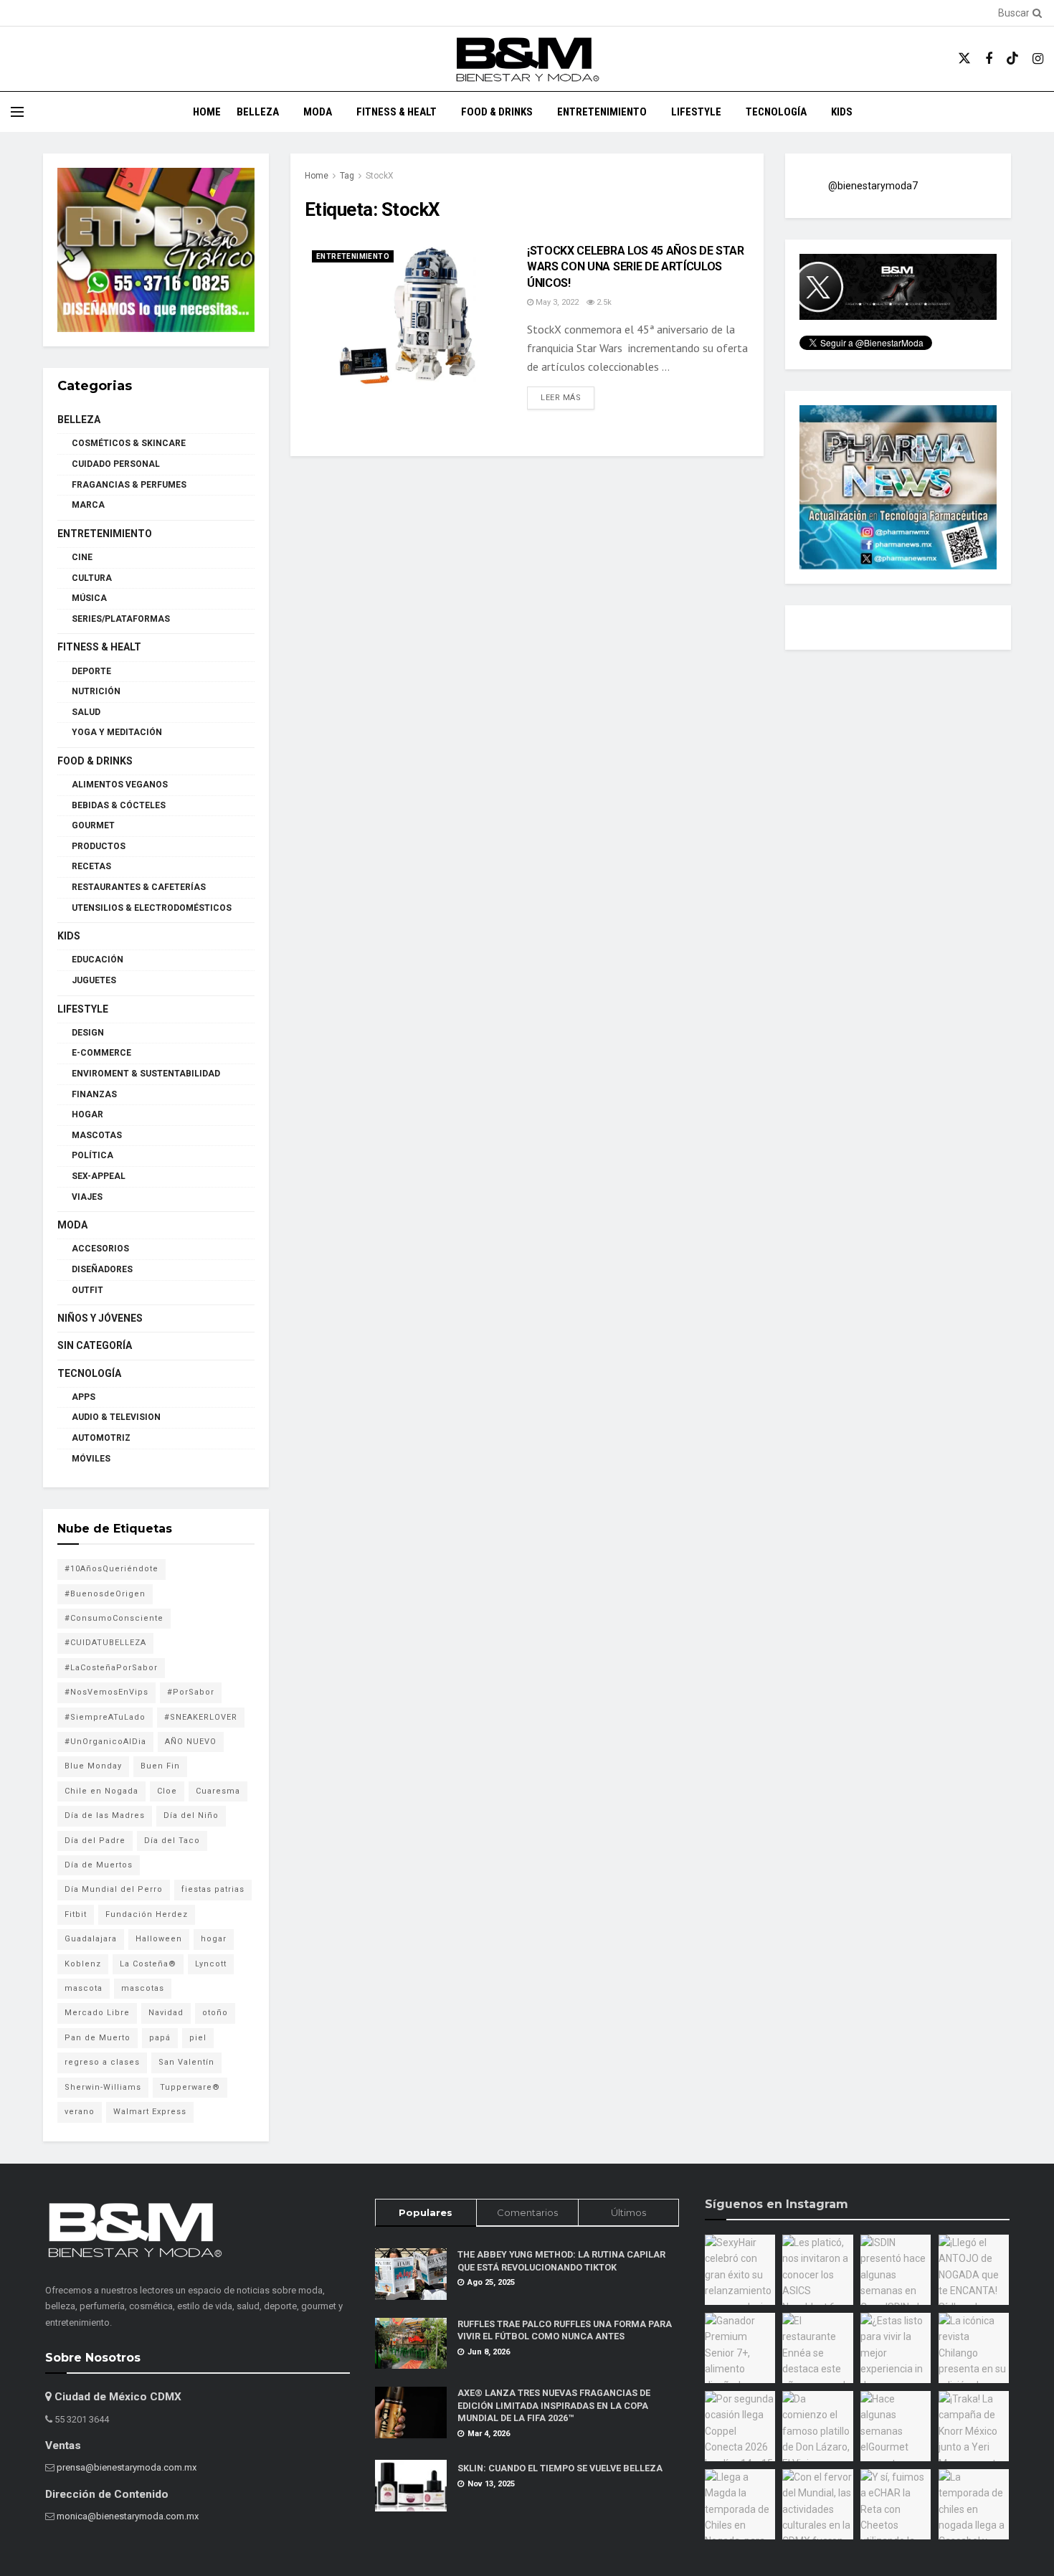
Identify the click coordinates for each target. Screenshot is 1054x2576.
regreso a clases (102, 2062)
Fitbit (76, 1914)
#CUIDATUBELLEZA (105, 1643)
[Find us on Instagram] (1038, 59)
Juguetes (94, 980)
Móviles (91, 1459)
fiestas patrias (213, 1889)
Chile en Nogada (101, 1791)
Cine (82, 557)
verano (80, 2112)
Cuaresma (218, 1791)
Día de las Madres (105, 1815)
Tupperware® (190, 2087)
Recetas (91, 866)
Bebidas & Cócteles (119, 805)
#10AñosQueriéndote (111, 1569)
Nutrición (96, 691)
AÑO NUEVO (191, 1742)
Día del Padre (95, 1841)
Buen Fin (160, 1766)
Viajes (87, 1197)
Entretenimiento (602, 112)
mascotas (143, 1988)
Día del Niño (191, 1815)
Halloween (159, 1939)
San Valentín (186, 2062)
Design (88, 1033)
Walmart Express (150, 2112)
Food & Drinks (497, 112)
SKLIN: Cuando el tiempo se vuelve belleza (560, 2468)
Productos (99, 846)
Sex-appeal (99, 1176)
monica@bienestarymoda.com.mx (128, 2516)
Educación (98, 960)
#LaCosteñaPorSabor (111, 1668)
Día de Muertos (99, 1865)
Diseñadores (102, 1269)
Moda (318, 112)
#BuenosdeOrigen (105, 1594)
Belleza (258, 112)
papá (160, 2038)
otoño (215, 2013)
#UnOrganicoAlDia (105, 1742)
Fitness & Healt (397, 112)
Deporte (91, 671)
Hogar (87, 1114)
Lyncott (211, 1964)
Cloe (167, 1791)
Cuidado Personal (116, 464)
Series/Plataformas (121, 619)
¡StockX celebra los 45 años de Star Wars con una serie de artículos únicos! (636, 267)
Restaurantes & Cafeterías (139, 887)
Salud (86, 712)
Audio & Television (116, 1417)
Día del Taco (172, 1841)
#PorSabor (191, 1692)
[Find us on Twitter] (964, 59)
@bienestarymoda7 (873, 186)
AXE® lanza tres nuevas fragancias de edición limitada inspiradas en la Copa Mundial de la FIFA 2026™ (554, 2405)
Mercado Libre (97, 2013)
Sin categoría (95, 1345)
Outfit (87, 1290)
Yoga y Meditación (117, 732)
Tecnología (776, 112)
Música (89, 598)
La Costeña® (148, 1964)
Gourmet (93, 825)
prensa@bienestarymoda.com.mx (127, 2467)
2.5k (603, 302)
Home (207, 112)
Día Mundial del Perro (114, 1889)
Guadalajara (91, 1939)
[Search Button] (1035, 13)
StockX (380, 176)
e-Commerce (101, 1053)
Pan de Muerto (98, 2038)
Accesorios (100, 1249)
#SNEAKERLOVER (201, 1717)
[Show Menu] (17, 112)
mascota (84, 1988)
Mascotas (97, 1135)
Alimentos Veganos (120, 785)
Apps (84, 1397)
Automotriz (101, 1438)
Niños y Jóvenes (100, 1318)
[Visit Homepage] (527, 59)
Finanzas (94, 1094)
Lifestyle (696, 112)
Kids (842, 112)
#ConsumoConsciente (114, 1618)
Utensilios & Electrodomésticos (152, 908)
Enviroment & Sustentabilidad (146, 1074)
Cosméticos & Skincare (129, 443)
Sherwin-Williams (103, 2087)
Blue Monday (93, 1766)
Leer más (568, 397)
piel (198, 2038)
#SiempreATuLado (105, 1717)
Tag (347, 176)
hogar (214, 1939)
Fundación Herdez (147, 1914)
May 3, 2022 (556, 302)
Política (92, 1155)
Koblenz (83, 1964)
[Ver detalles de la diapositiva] (156, 250)
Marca (88, 505)
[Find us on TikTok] (1012, 59)
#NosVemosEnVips (106, 1692)
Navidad (166, 2013)
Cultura (92, 578)
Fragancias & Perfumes (129, 485)
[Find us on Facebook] (989, 59)
